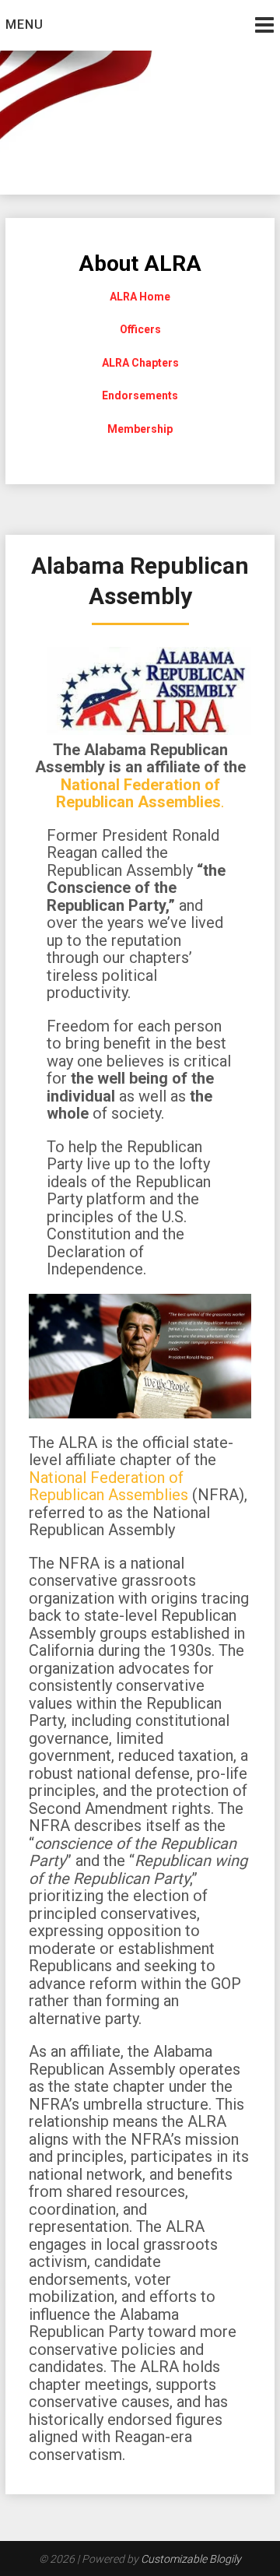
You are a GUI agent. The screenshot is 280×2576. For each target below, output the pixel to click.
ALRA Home (140, 297)
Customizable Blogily (191, 2559)
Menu (24, 25)
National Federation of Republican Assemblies (108, 1487)
